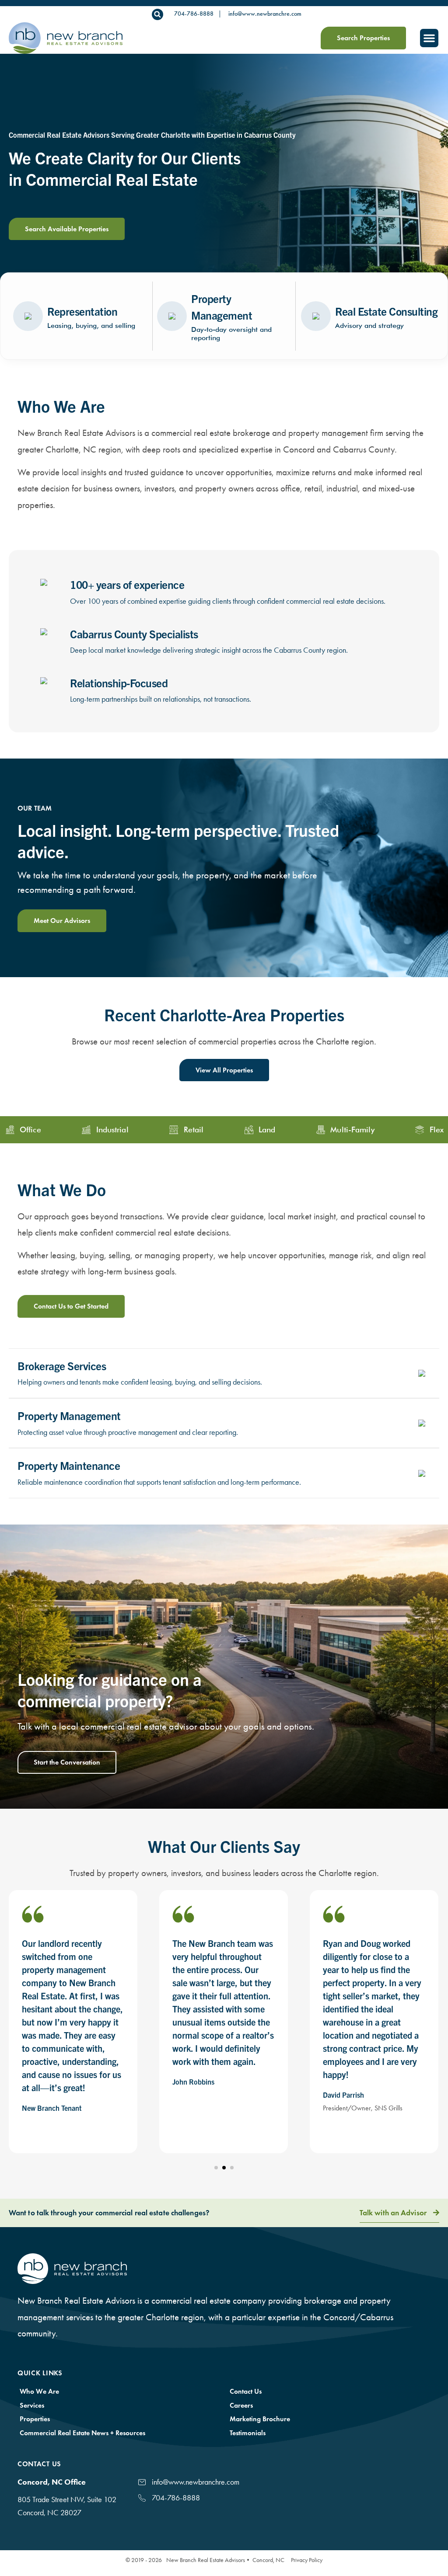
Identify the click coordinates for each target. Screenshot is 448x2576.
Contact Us (246, 2391)
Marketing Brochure (260, 2419)
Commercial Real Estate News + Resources (82, 2433)
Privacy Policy (307, 2560)
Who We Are (39, 2391)
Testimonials (248, 2433)
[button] (157, 14)
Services (32, 2405)
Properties (35, 2419)
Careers (241, 2405)
